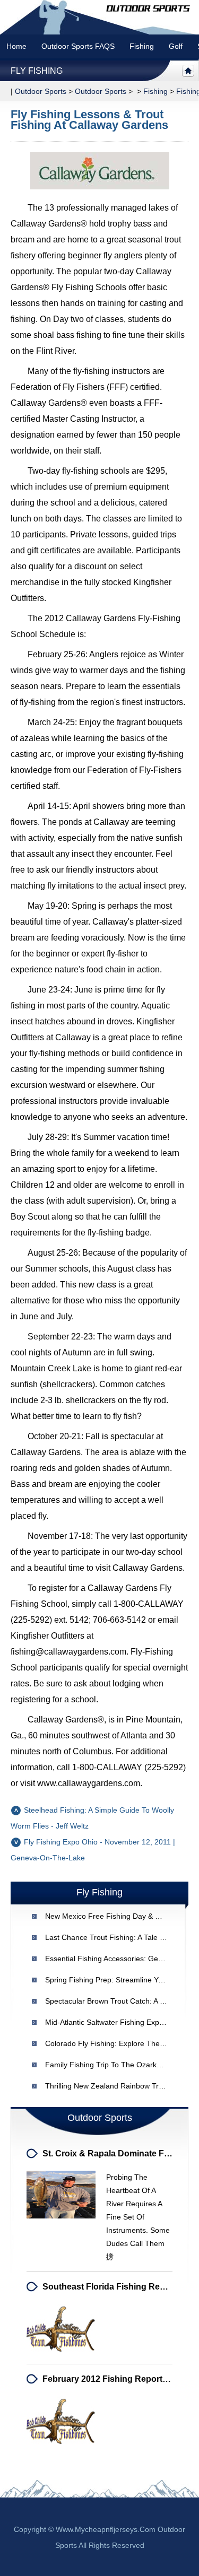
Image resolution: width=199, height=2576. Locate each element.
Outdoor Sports (101, 91)
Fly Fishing (37, 71)
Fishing (142, 46)
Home (16, 46)
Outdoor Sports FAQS (78, 46)
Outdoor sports (41, 91)
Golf (176, 46)
